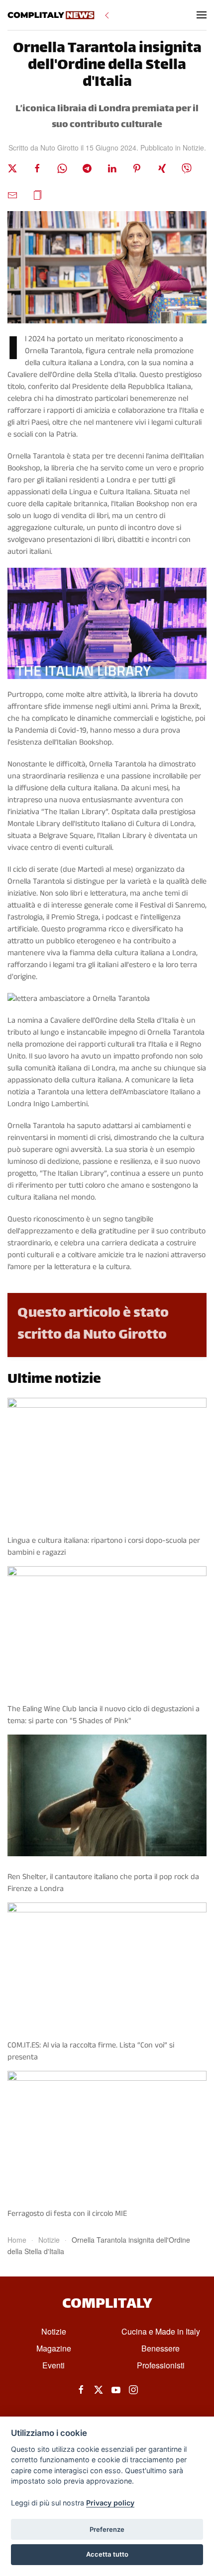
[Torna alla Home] (51, 15)
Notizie (193, 148)
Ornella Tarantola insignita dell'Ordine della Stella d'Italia (107, 66)
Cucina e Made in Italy (161, 2331)
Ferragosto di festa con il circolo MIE (67, 2214)
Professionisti (161, 2365)
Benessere (160, 2348)
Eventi (53, 2365)
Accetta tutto (107, 2554)
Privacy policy (110, 2503)
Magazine (54, 2348)
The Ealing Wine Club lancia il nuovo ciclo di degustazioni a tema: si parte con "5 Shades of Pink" (104, 1715)
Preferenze (107, 2529)
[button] (202, 15)
